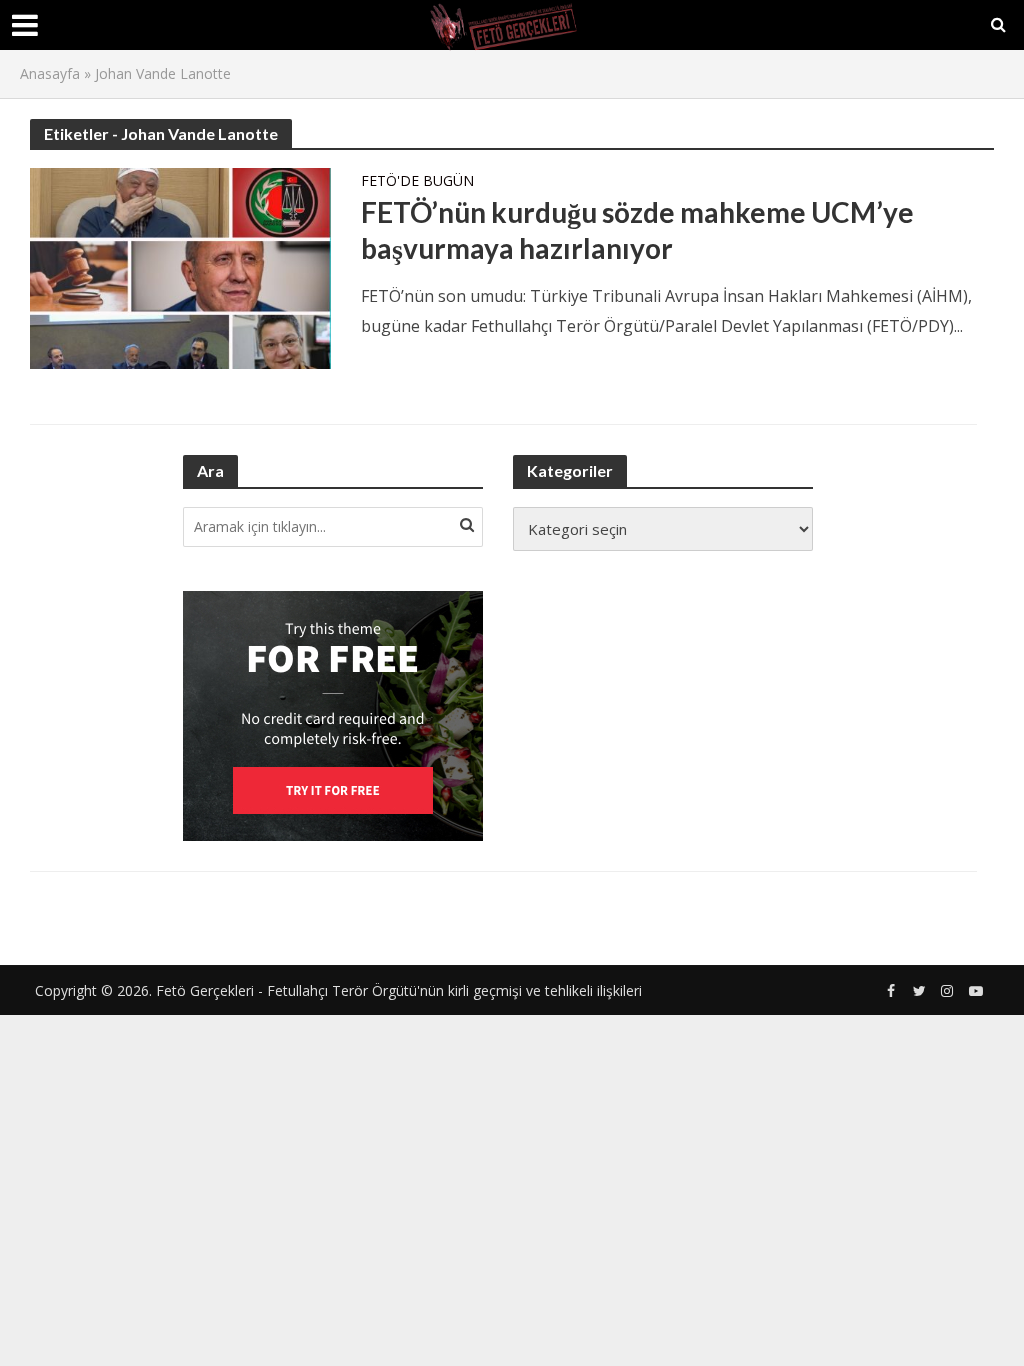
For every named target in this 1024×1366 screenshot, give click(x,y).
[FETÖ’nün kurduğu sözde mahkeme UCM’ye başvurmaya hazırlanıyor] (180, 267)
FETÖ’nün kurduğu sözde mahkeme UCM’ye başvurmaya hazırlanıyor (637, 230)
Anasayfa (50, 73)
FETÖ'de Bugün (417, 182)
